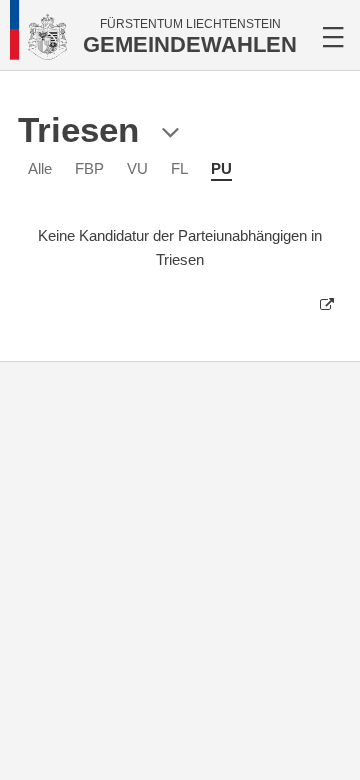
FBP (89, 168)
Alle (40, 168)
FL (179, 168)
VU (137, 168)
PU (221, 168)
